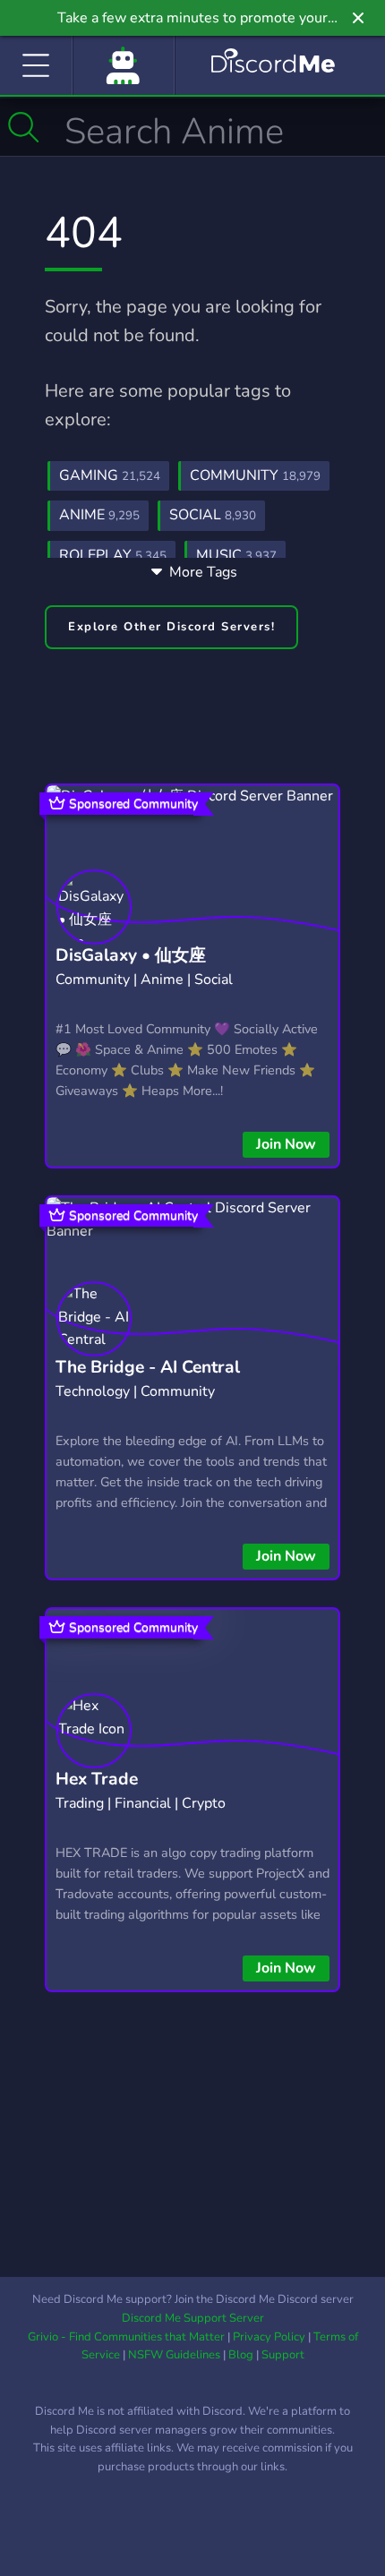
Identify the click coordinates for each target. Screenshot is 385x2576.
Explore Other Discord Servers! (171, 627)
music (236, 555)
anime (99, 515)
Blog (241, 2355)
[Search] (24, 127)
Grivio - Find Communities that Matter (126, 2337)
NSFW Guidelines (174, 2355)
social (213, 515)
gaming (110, 475)
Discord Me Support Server (193, 2318)
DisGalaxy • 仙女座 (131, 955)
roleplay (113, 555)
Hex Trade (97, 1779)
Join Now (286, 1144)
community (255, 475)
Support (283, 2355)
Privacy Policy (269, 2337)
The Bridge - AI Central (148, 1367)
